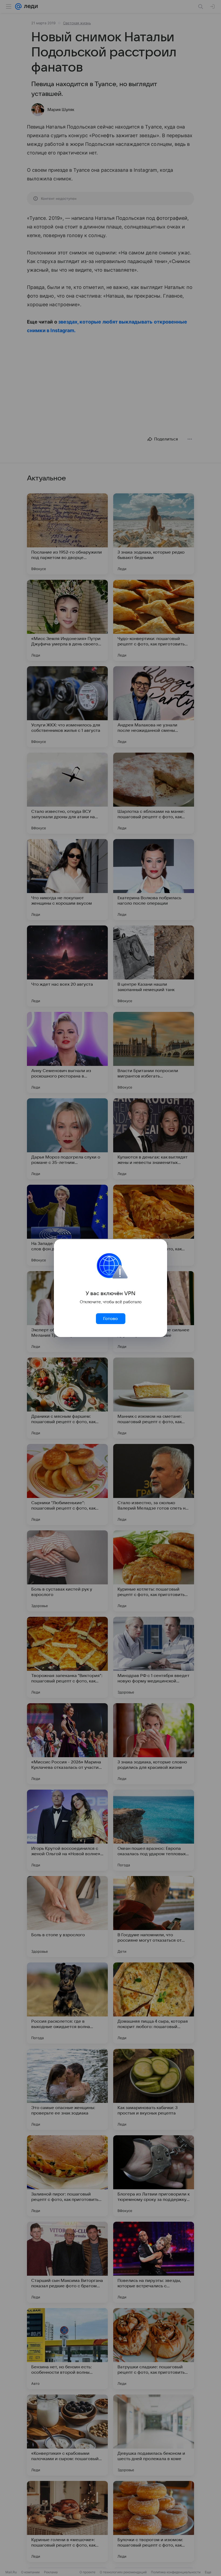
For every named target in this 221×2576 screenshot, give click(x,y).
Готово (110, 1319)
